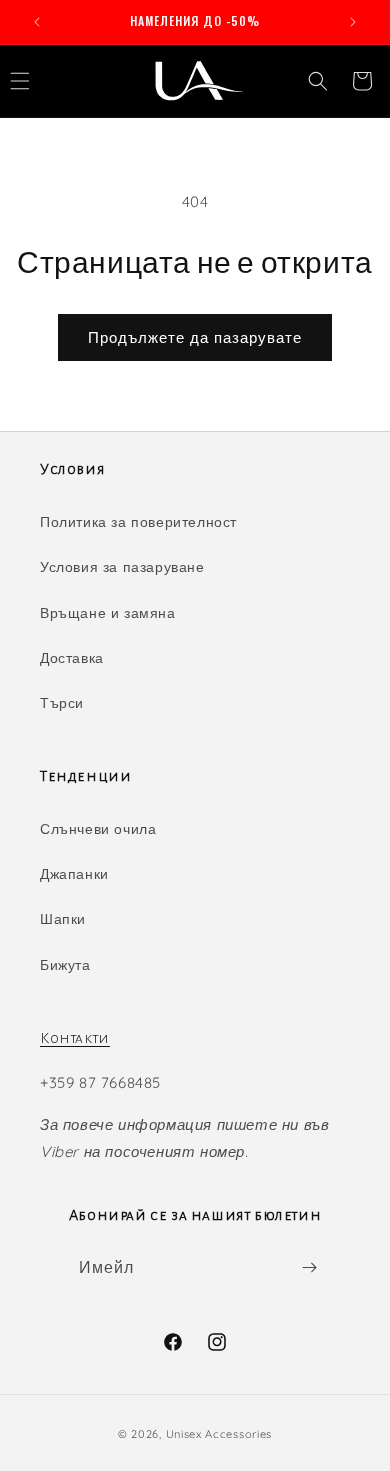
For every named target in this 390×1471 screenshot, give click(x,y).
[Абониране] (309, 1267)
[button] (318, 81)
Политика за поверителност (138, 522)
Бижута (65, 965)
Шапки (63, 919)
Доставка (72, 658)
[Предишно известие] (37, 22)
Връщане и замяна (108, 613)
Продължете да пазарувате (195, 337)
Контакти (75, 1038)
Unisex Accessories (219, 1434)
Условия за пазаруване (122, 567)
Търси (62, 703)
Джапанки (74, 874)
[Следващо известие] (353, 22)
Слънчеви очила (98, 829)
